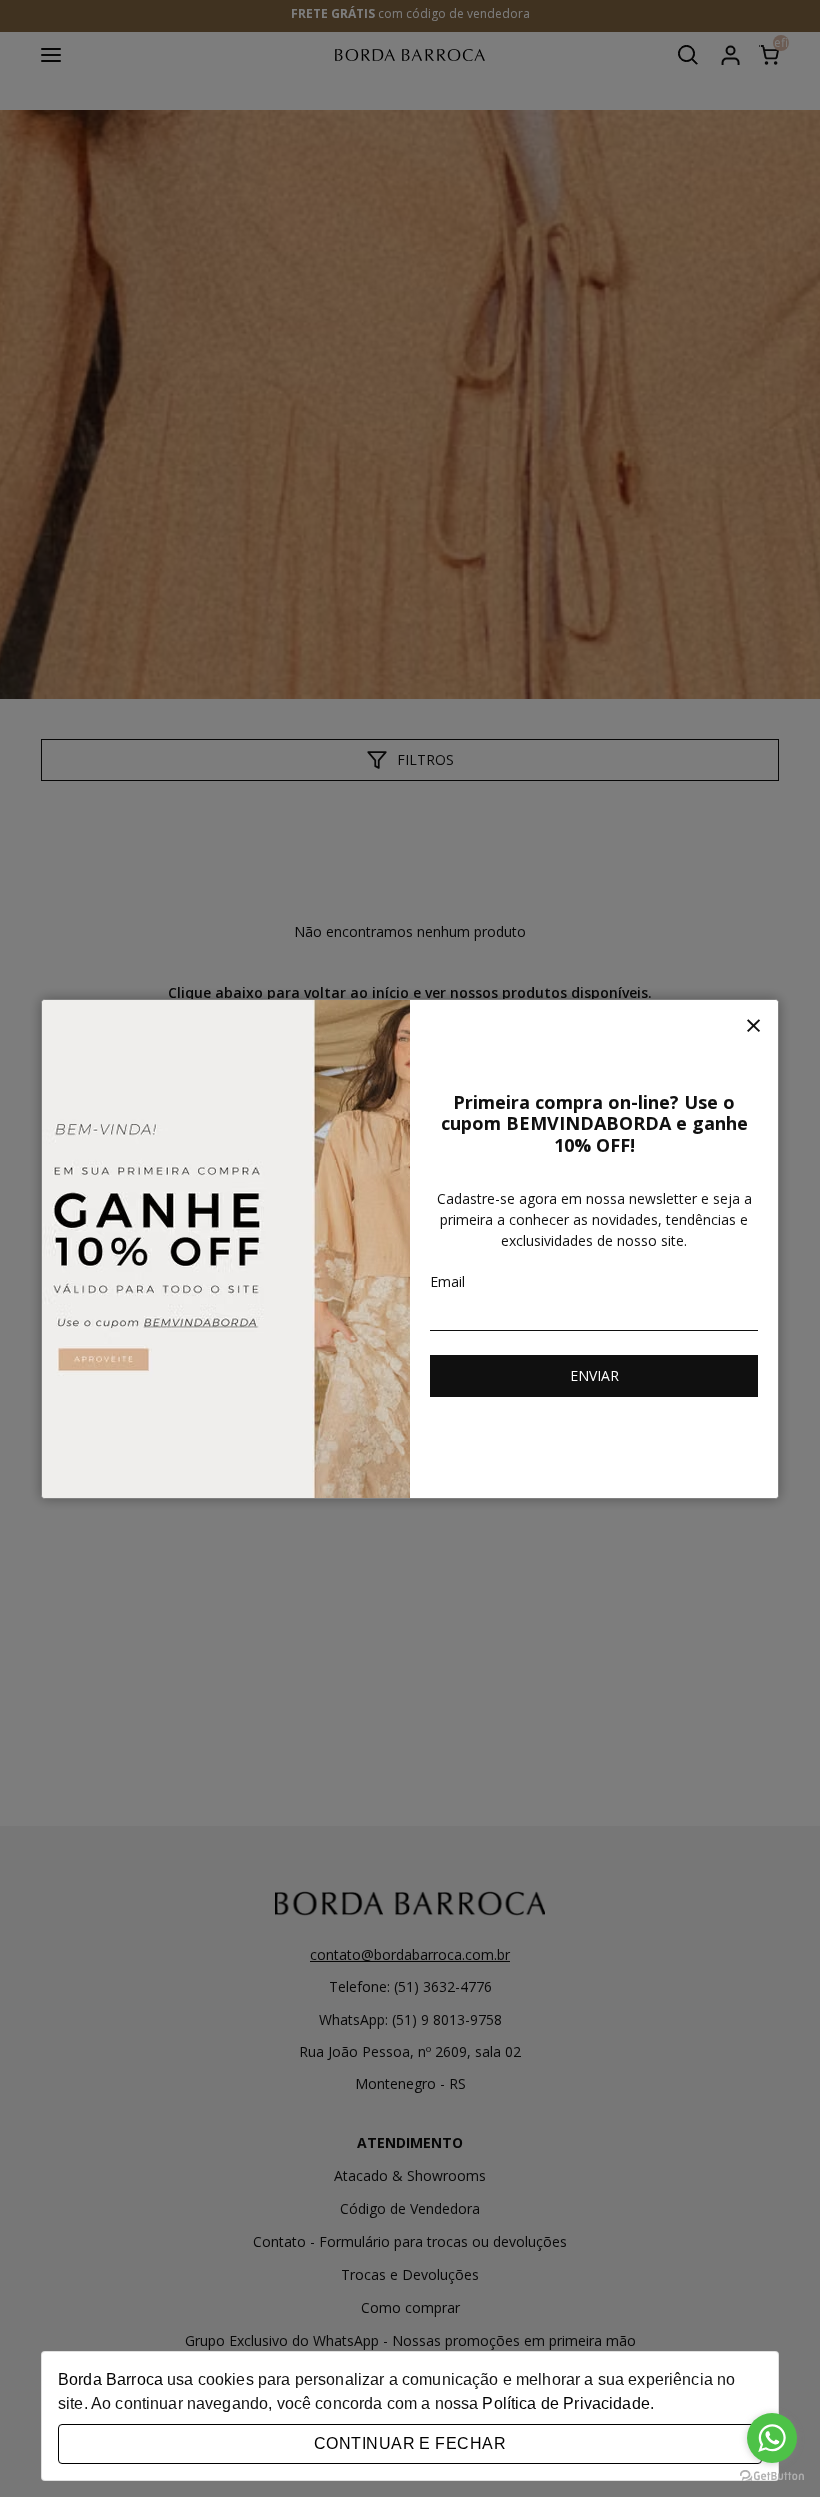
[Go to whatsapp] (772, 2438)
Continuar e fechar (410, 2443)
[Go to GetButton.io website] (772, 2476)
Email (447, 1281)
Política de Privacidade (565, 2403)
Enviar (594, 1375)
